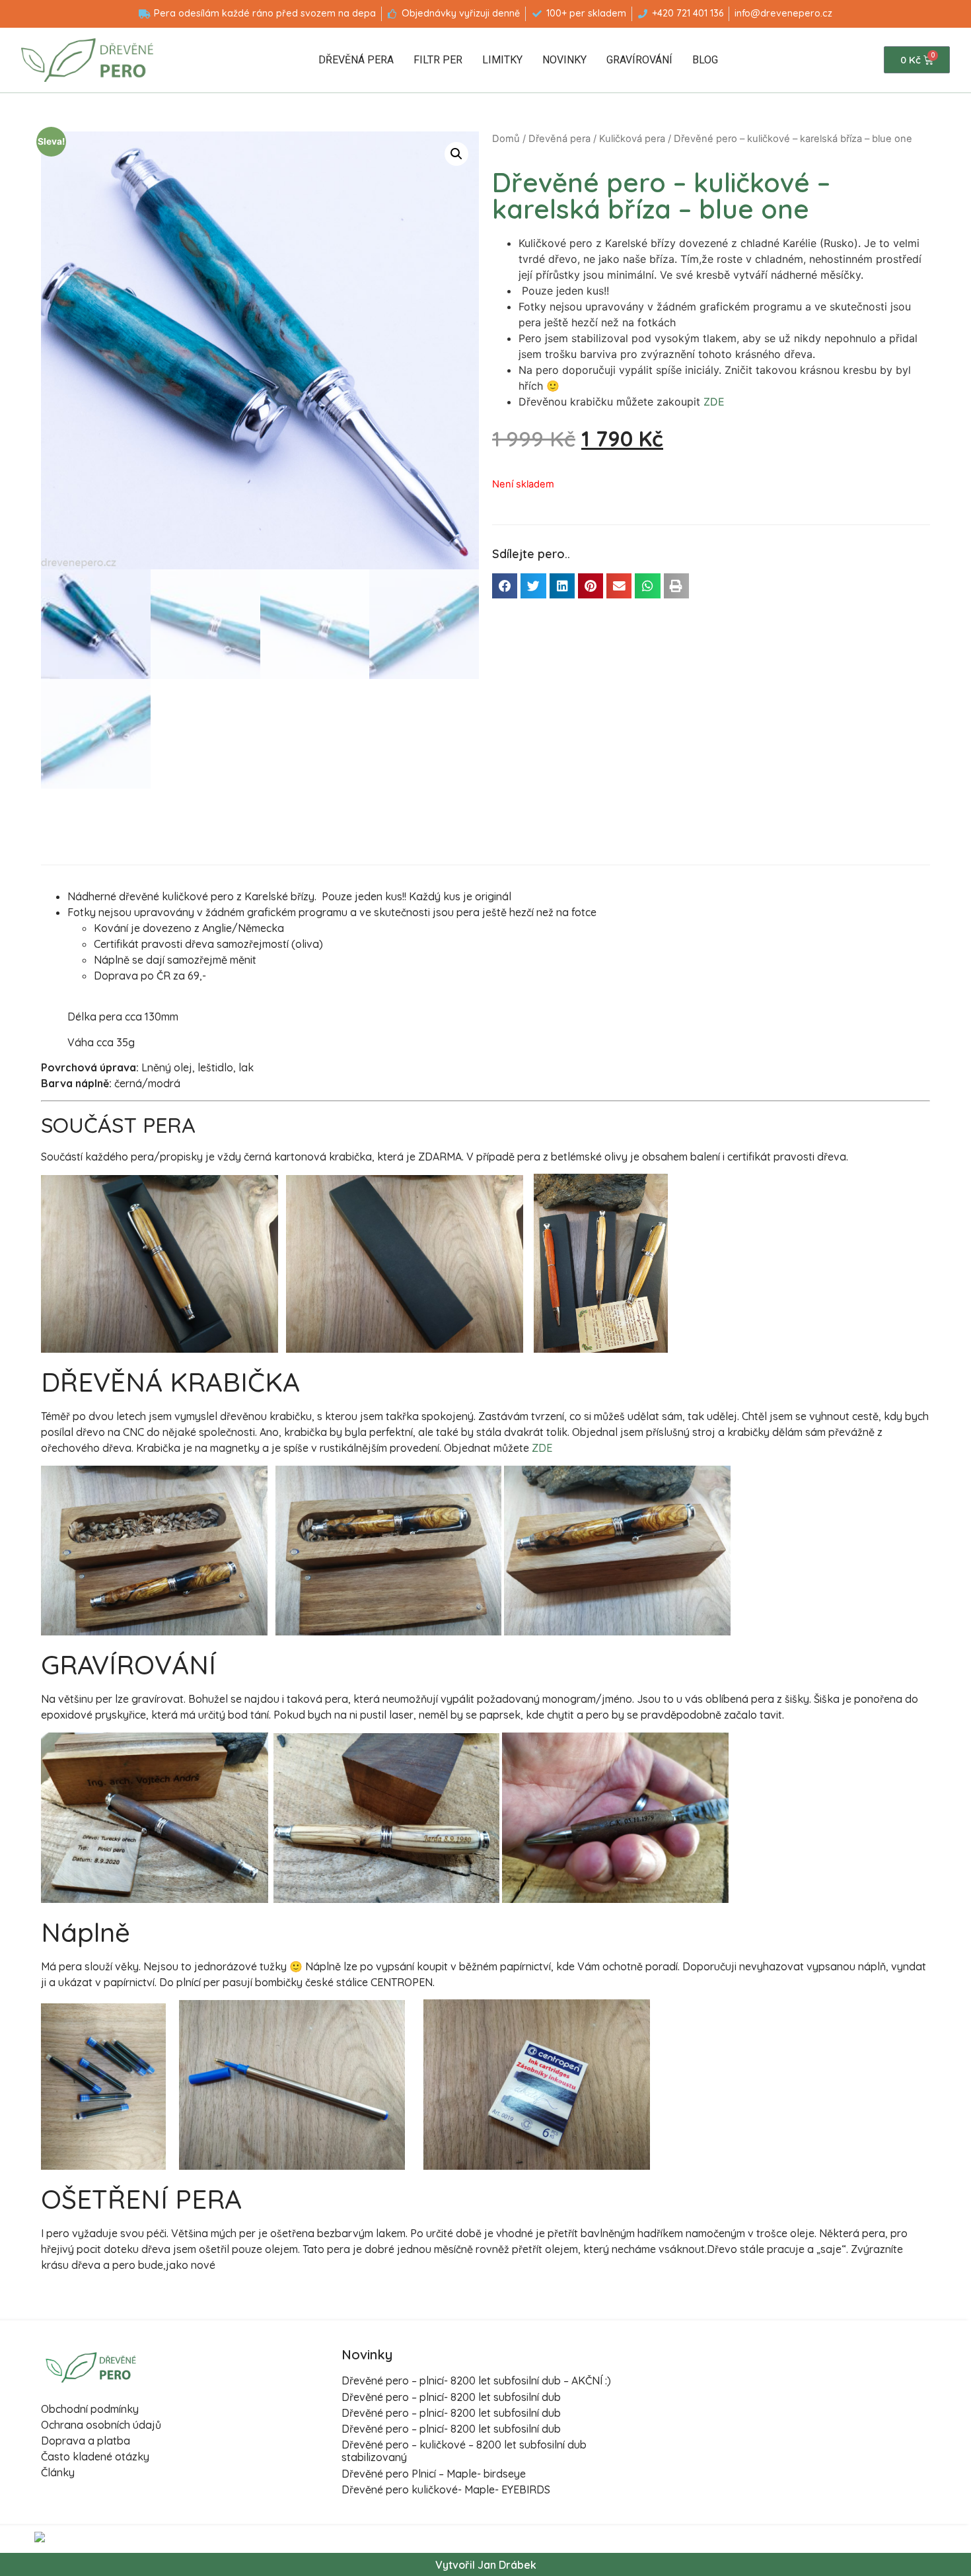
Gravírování (639, 60)
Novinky (564, 60)
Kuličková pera (632, 139)
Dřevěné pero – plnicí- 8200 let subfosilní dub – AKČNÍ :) (476, 2380)
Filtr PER (438, 60)
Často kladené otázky (95, 2456)
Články (58, 2472)
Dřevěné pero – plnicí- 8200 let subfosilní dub (451, 2397)
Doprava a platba (86, 2441)
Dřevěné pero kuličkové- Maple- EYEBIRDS (446, 2489)
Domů (506, 139)
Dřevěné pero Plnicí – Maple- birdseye (434, 2474)
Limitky (502, 60)
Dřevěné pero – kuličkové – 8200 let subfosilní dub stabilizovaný (464, 2451)
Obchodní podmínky (90, 2409)
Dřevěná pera (356, 60)
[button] (505, 586)
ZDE (714, 402)
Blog (705, 60)
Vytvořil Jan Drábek (486, 2565)
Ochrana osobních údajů (101, 2425)
